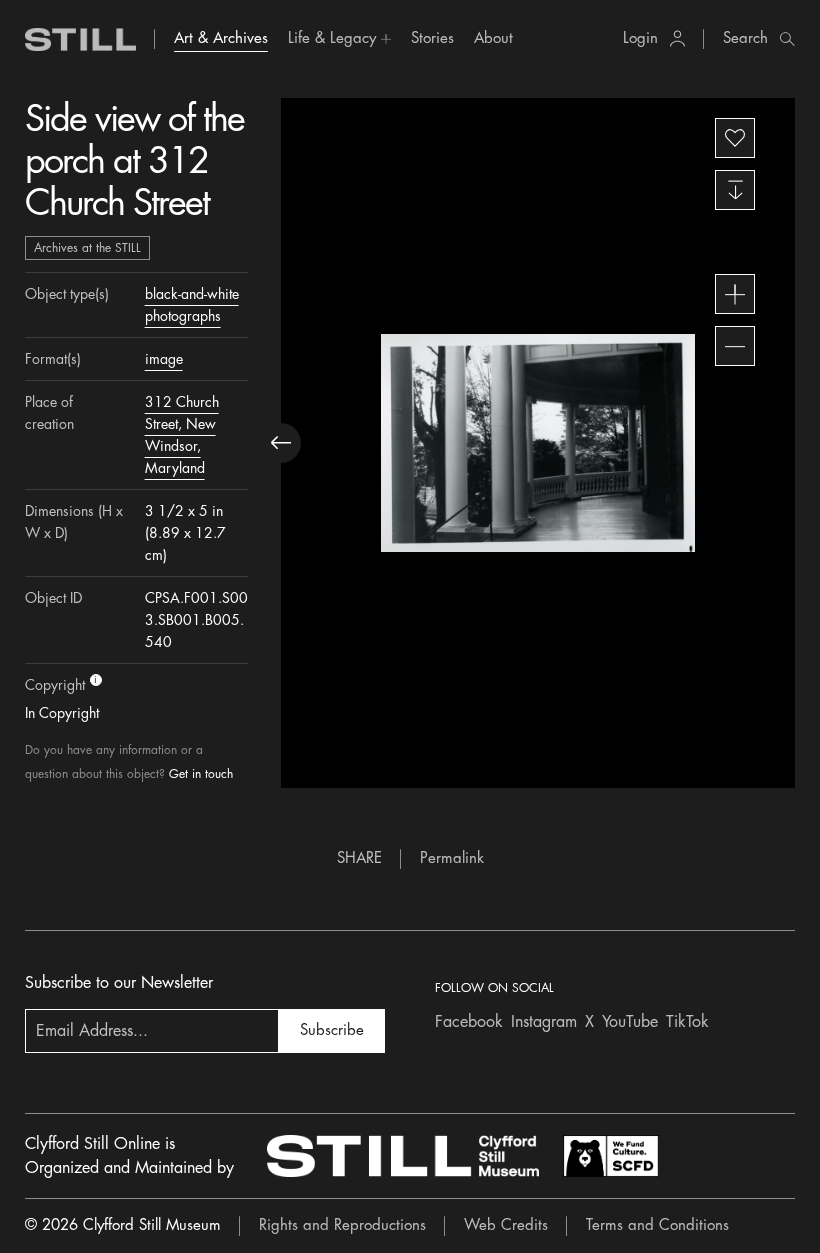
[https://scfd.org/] (611, 1156)
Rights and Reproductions (342, 1225)
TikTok (687, 1022)
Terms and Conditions (657, 1225)
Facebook (469, 1022)
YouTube (630, 1022)
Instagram (544, 1022)
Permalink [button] (452, 858)
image (164, 359)
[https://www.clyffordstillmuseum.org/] (403, 1156)
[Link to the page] (81, 39)
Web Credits (506, 1225)
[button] (339, 39)
